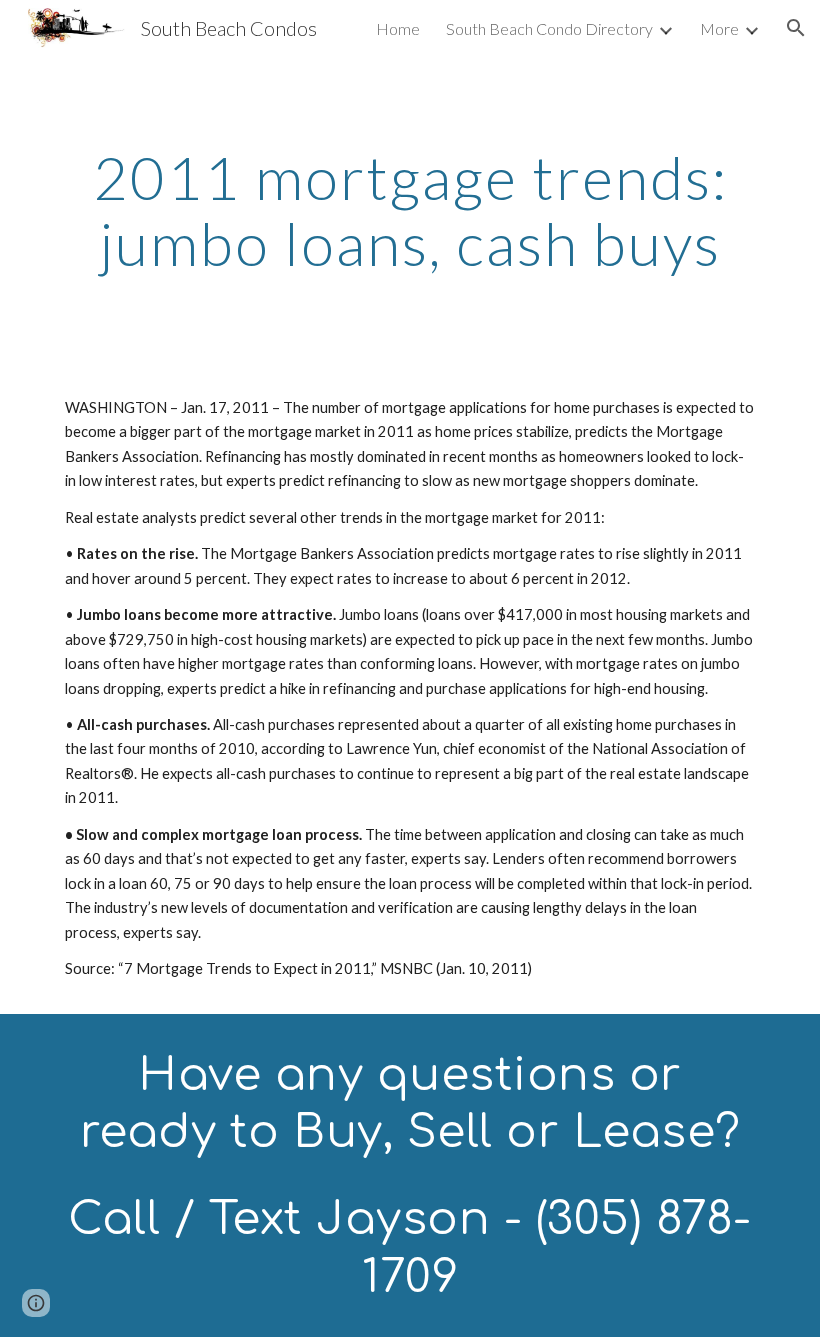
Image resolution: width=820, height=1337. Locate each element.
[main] (410, 210)
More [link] (719, 28)
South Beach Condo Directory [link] (549, 28)
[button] (796, 28)
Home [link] (398, 28)
